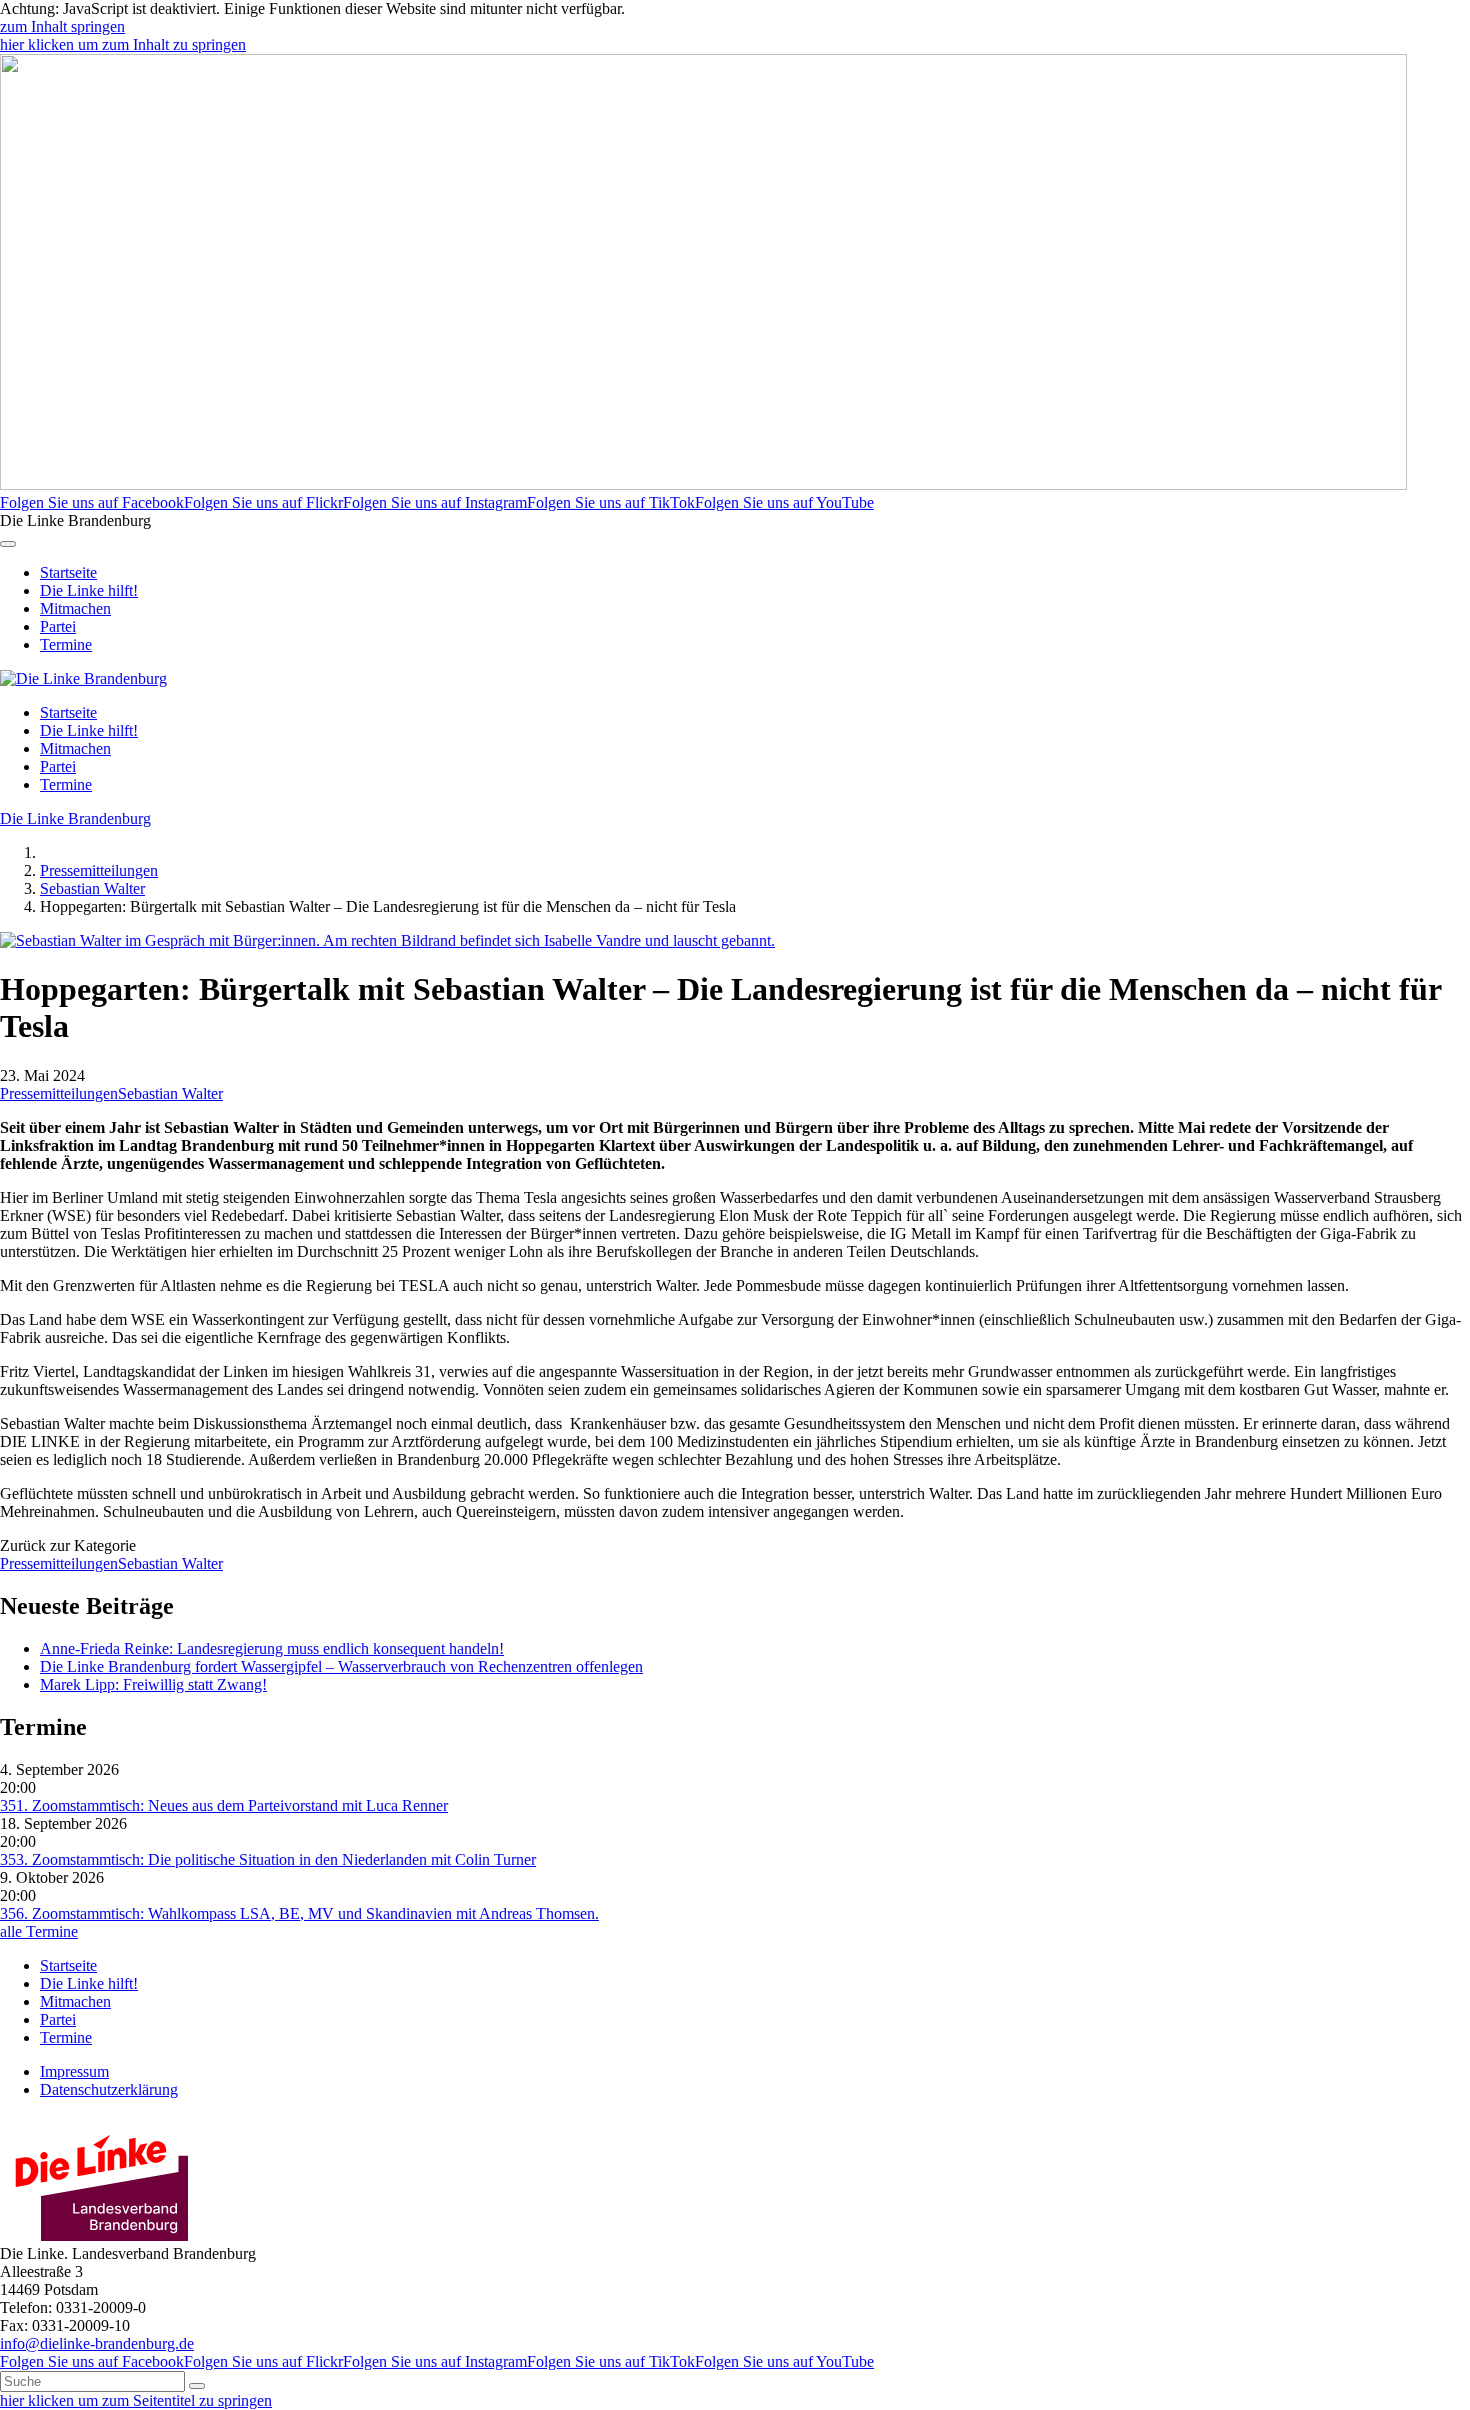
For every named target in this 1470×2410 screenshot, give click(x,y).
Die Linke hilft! (89, 590)
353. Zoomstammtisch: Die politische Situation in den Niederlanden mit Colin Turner (268, 1859)
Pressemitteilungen (99, 870)
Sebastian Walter (92, 888)
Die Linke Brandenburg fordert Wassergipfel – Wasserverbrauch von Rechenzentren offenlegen (341, 1666)
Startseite (68, 572)
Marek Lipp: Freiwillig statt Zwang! (153, 1684)
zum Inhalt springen (62, 26)
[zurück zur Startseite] (83, 678)
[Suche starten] (197, 2386)
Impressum (74, 2071)
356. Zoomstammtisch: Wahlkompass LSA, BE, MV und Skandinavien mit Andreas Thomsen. (299, 1913)
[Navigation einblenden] (8, 544)
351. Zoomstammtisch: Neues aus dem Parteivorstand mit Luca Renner (224, 1805)
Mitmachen (75, 608)
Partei (58, 626)
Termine (66, 644)
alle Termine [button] (39, 1931)
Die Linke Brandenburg (75, 818)
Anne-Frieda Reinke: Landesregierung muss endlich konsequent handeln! (272, 1648)
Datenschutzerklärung (109, 2089)
